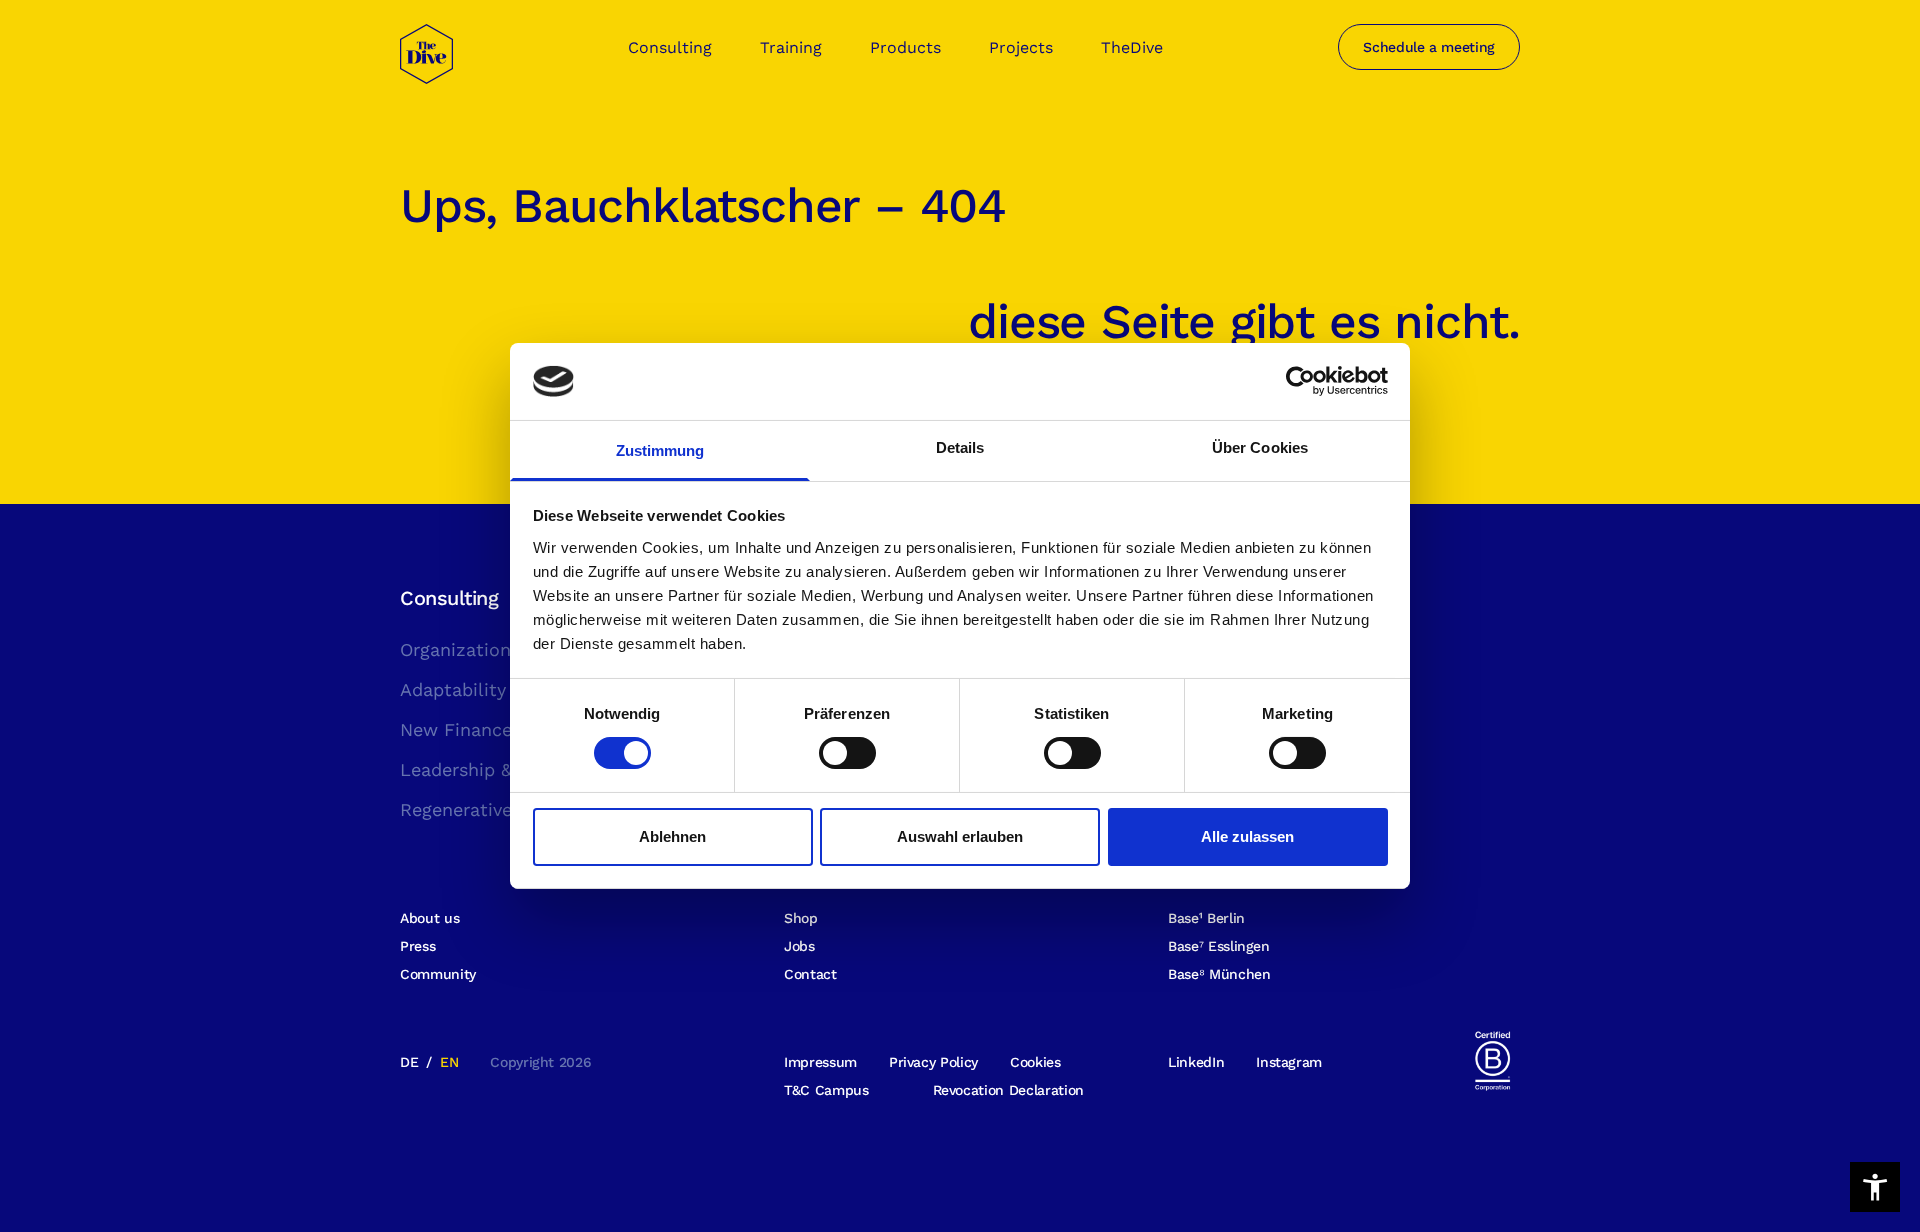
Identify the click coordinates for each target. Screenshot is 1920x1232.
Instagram (1289, 1062)
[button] (1875, 1187)
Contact (810, 974)
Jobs (799, 946)
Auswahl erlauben (960, 836)
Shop (801, 918)
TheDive (1132, 47)
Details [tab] (960, 447)
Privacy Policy (933, 1062)
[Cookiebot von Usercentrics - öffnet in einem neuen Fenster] (1300, 381)
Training (791, 47)
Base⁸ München (1219, 974)
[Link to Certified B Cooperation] (1492, 1059)
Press (417, 946)
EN (449, 1062)
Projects (1021, 47)
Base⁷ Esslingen (1219, 946)
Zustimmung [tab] (660, 450)
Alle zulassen (1247, 836)
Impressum (820, 1062)
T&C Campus (826, 1090)
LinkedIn (1196, 1062)
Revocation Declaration (1008, 1090)
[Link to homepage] (426, 66)
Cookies (1035, 1062)
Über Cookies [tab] (1260, 447)
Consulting (670, 47)
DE (409, 1062)
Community (438, 974)
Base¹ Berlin (1206, 918)
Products (905, 47)
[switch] (847, 753)
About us (429, 918)
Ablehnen (672, 836)
